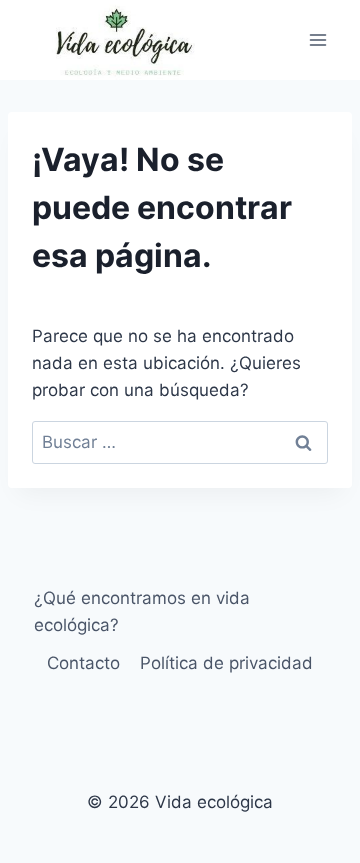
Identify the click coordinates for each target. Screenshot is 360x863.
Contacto (83, 663)
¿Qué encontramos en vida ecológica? (142, 611)
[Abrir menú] (317, 39)
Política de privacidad (226, 663)
